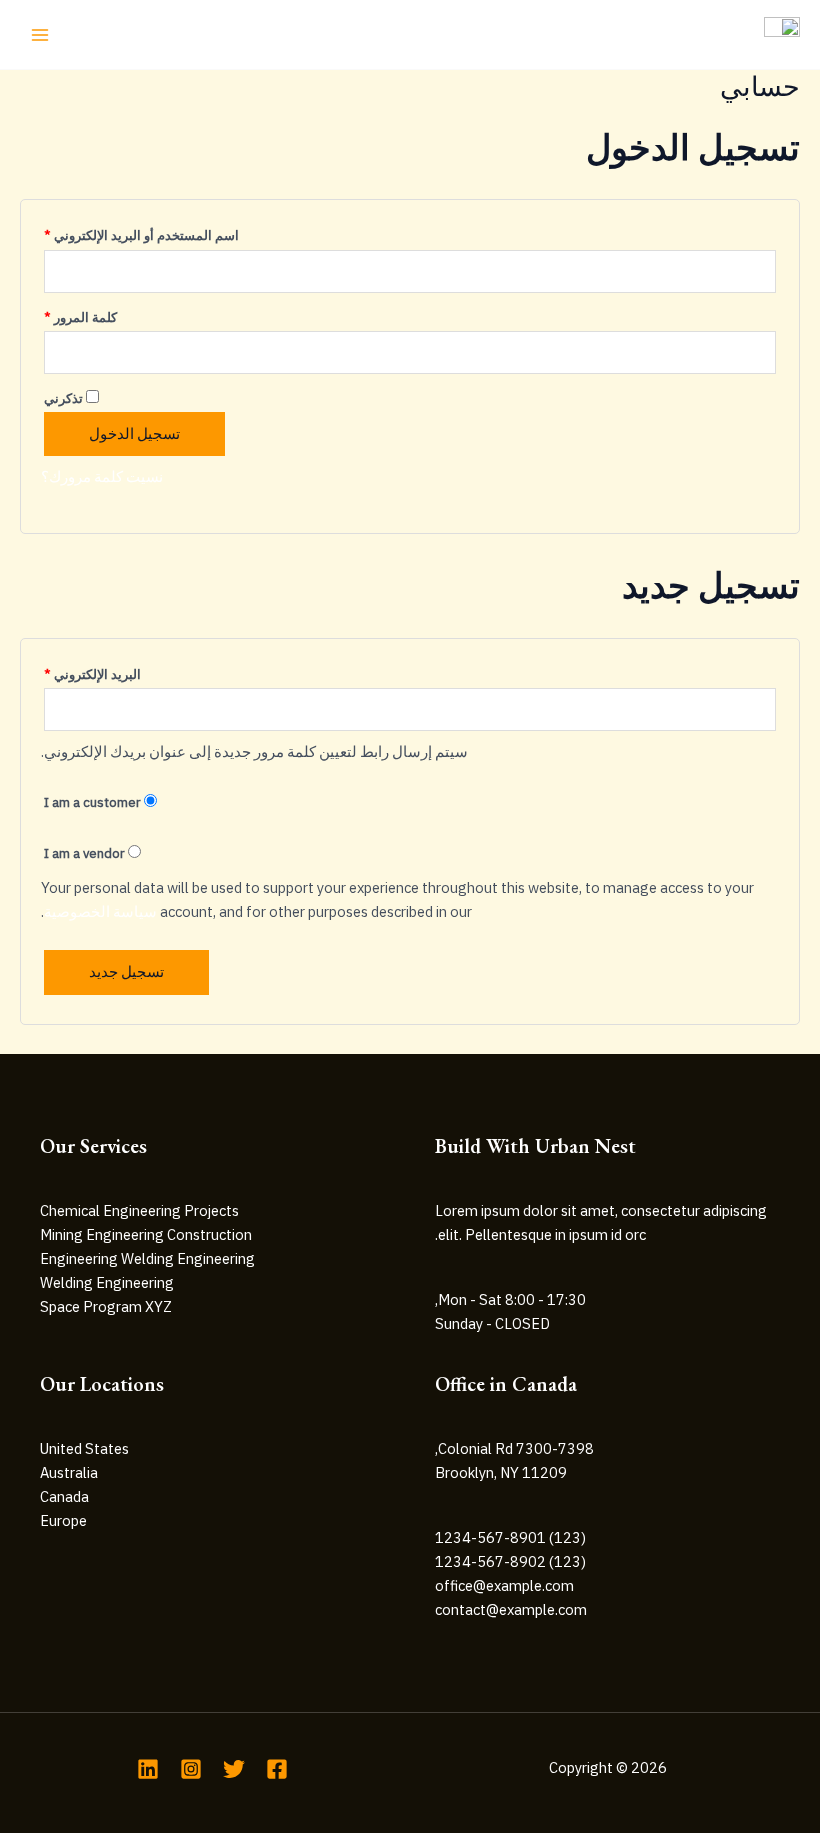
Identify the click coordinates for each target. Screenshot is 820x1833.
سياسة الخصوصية (100, 911)
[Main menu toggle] (40, 34)
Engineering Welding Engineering (147, 1258)
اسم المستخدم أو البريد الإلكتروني (141, 233)
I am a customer (94, 802)
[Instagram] (191, 1769)
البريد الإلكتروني (92, 672)
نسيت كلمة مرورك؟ (102, 476)
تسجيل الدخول (134, 433)
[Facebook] (277, 1769)
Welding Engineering (107, 1282)
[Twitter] (234, 1769)
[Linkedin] (148, 1769)
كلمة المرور (80, 315)
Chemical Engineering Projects (139, 1210)
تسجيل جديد (126, 971)
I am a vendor (86, 853)
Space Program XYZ (106, 1306)
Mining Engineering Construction (146, 1234)
